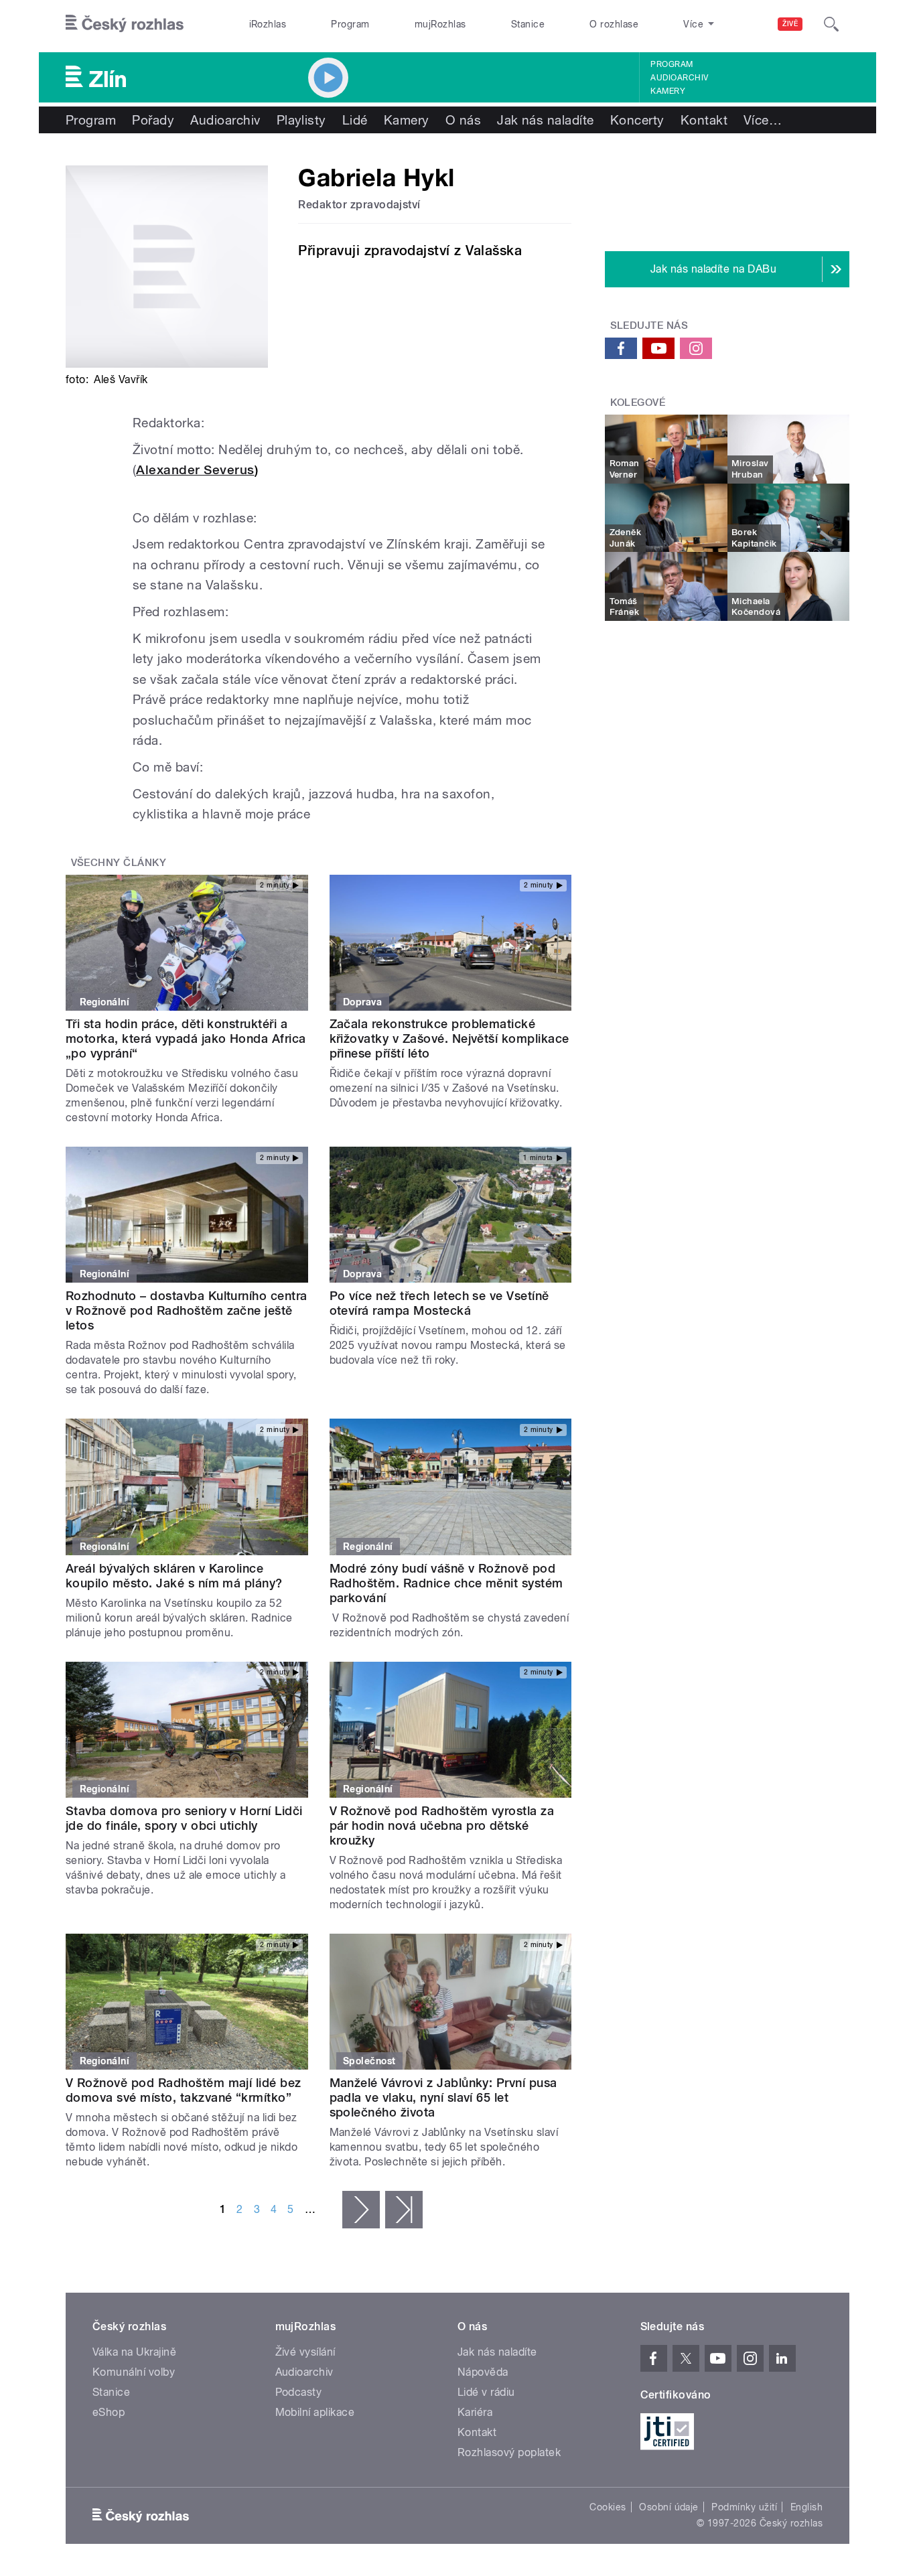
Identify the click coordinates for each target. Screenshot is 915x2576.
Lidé (355, 120)
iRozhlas (268, 24)
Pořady (153, 120)
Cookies (608, 2507)
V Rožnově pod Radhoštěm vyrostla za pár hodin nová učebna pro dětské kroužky (442, 1826)
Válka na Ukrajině (134, 2352)
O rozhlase (614, 24)
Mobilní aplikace (315, 2412)
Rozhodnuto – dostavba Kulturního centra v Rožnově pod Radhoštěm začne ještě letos (187, 1310)
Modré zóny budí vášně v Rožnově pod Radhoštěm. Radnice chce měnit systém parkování (446, 1583)
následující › (361, 2210)
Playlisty (301, 120)
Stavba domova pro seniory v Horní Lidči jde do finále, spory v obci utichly (184, 1818)
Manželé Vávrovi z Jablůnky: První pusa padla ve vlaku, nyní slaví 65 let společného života (443, 2097)
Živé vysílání (305, 2352)
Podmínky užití (744, 2507)
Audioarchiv (679, 78)
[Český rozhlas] (125, 24)
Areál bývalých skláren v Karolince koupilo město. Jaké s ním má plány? (174, 1576)
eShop (109, 2412)
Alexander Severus (195, 470)
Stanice (528, 24)
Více (763, 120)
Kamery (668, 91)
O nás (463, 120)
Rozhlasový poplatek (509, 2452)
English (806, 2507)
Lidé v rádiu (486, 2392)
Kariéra (475, 2412)
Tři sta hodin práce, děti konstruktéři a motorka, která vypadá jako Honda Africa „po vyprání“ (186, 1039)
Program (350, 24)
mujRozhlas (440, 24)
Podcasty (299, 2392)
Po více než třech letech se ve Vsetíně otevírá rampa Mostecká (439, 1303)
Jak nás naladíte (546, 120)
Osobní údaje (669, 2507)
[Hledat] (831, 24)
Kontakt (704, 120)
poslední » (404, 2210)
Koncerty (637, 120)
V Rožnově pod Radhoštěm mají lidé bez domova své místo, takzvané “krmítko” (184, 2090)
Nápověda (483, 2372)
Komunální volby (134, 2372)
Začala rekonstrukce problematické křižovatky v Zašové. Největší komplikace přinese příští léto (449, 1039)
